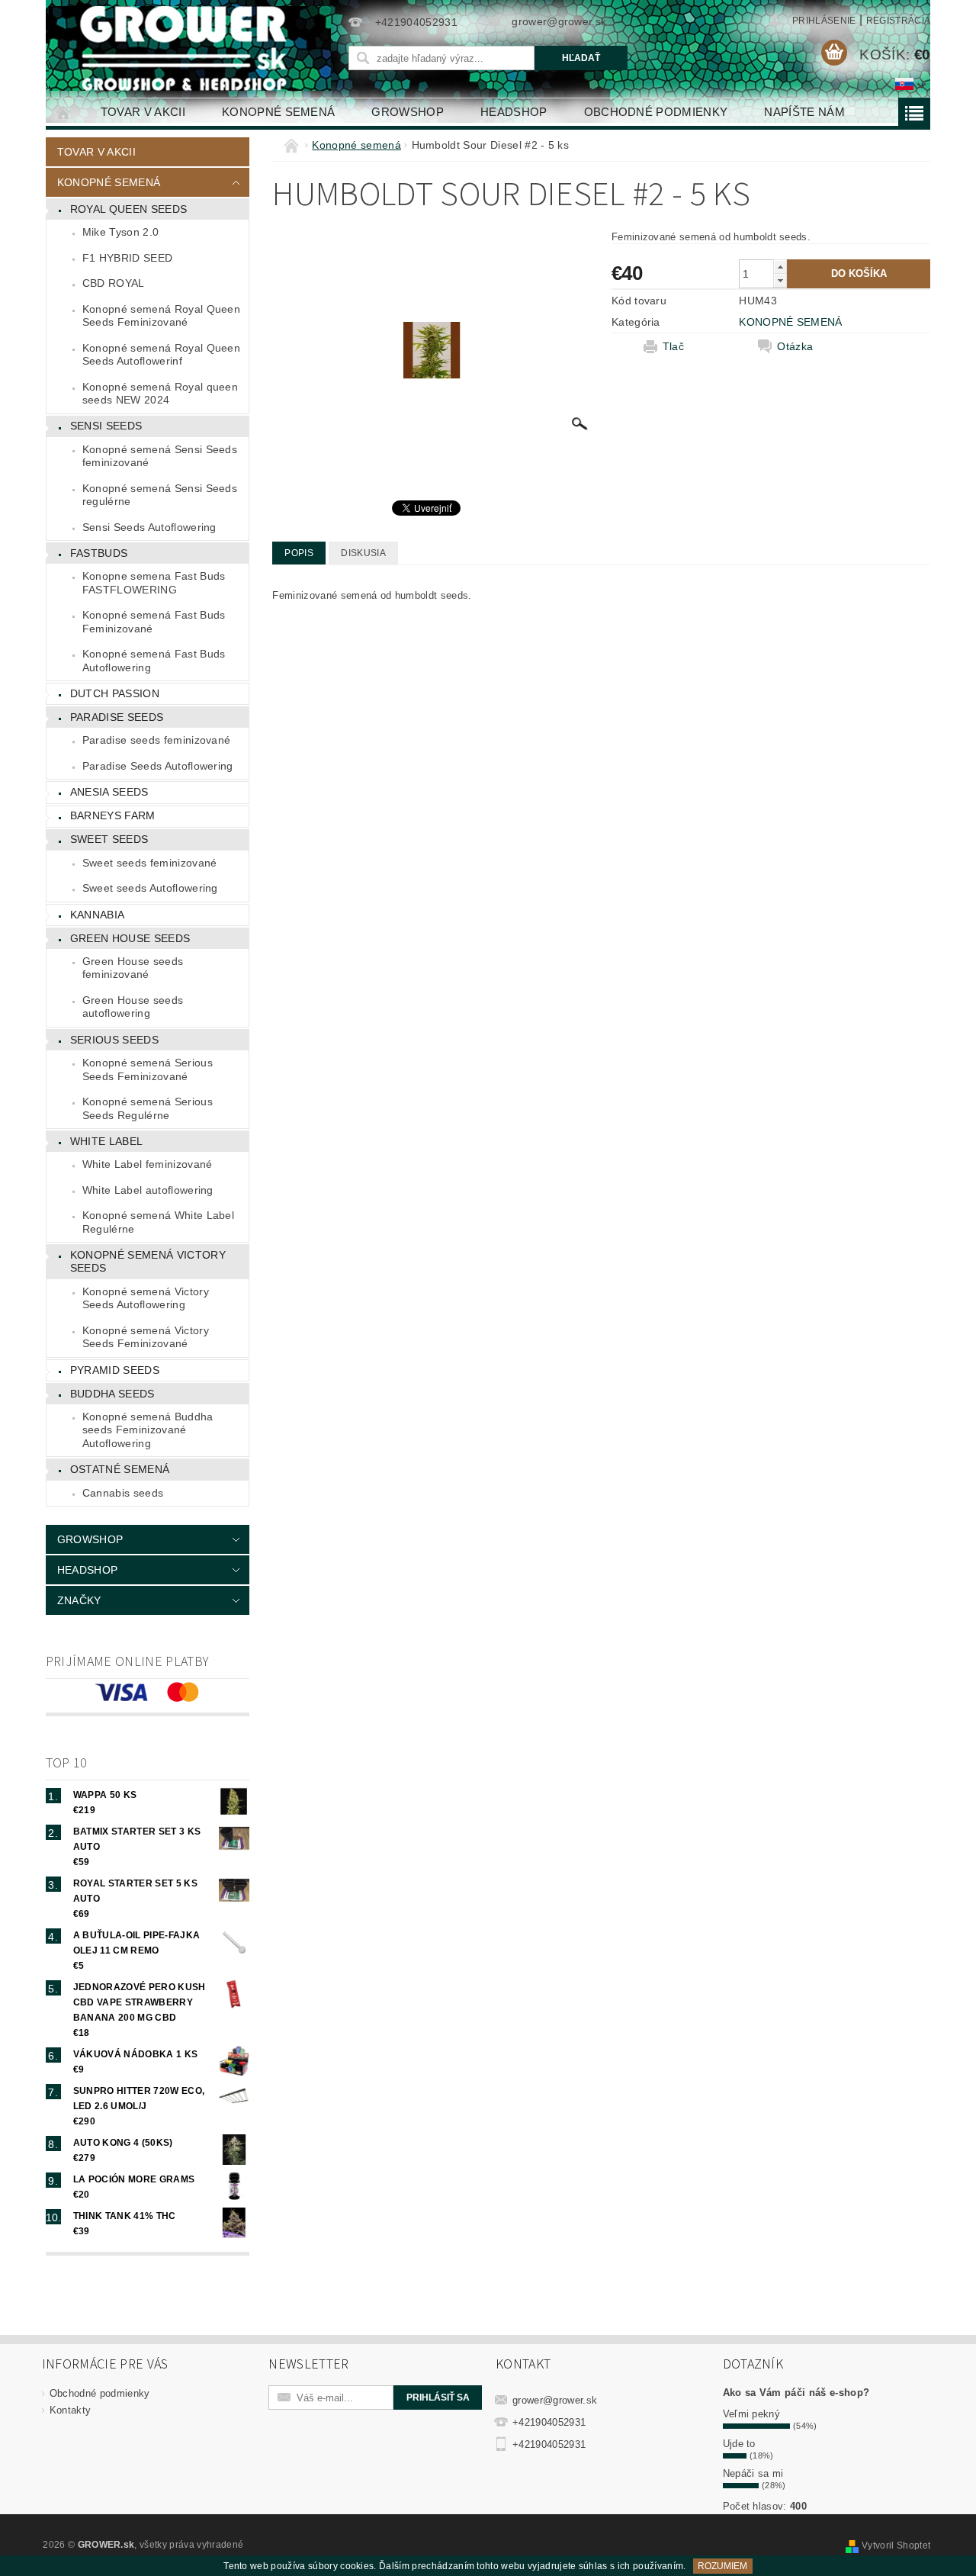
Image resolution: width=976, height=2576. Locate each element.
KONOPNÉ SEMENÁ (790, 322)
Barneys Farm (113, 815)
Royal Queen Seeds (128, 209)
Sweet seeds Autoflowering (150, 888)
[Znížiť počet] (780, 280)
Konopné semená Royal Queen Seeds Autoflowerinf (161, 355)
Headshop (514, 112)
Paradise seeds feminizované (157, 740)
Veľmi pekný (752, 2414)
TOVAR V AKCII (143, 112)
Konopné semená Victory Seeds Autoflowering (146, 1298)
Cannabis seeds (123, 1493)
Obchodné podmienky (656, 112)
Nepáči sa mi (753, 2473)
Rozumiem (722, 2566)
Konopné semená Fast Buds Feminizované (154, 622)
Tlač (673, 346)
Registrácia (899, 21)
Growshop (408, 112)
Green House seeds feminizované (133, 968)
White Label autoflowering (148, 1190)
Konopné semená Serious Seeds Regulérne (148, 1108)
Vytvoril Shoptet (896, 2545)
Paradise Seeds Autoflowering (158, 766)
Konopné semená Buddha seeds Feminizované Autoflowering (148, 1430)
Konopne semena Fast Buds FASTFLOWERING (154, 583)
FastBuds (99, 553)
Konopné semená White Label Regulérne (158, 1222)
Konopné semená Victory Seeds (148, 1262)
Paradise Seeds (117, 717)
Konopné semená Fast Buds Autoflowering (154, 661)
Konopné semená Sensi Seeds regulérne (160, 495)
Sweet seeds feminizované (150, 863)
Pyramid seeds (115, 1370)
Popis (299, 553)
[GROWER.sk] (190, 48)
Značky (79, 1600)
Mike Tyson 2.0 (120, 232)
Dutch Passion (115, 693)
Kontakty (71, 2410)
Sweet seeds (109, 839)
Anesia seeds (109, 792)
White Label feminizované (148, 1164)
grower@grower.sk (555, 2400)
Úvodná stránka (64, 112)
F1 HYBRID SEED (127, 258)
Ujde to (739, 2444)
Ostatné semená (120, 1469)
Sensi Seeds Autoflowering (149, 527)
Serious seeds (114, 1040)
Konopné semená (278, 112)
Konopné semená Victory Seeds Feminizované (146, 1337)
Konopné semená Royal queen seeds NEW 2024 (160, 394)
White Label (107, 1141)
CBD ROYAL (114, 283)
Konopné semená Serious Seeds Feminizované (148, 1069)
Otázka (795, 346)
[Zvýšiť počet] (780, 267)
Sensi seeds (106, 426)
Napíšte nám (804, 112)
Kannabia (98, 915)
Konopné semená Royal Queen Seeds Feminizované (161, 316)
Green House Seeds (130, 938)
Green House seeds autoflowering (133, 1007)
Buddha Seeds (112, 1394)
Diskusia (363, 553)
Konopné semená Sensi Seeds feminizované (160, 456)
